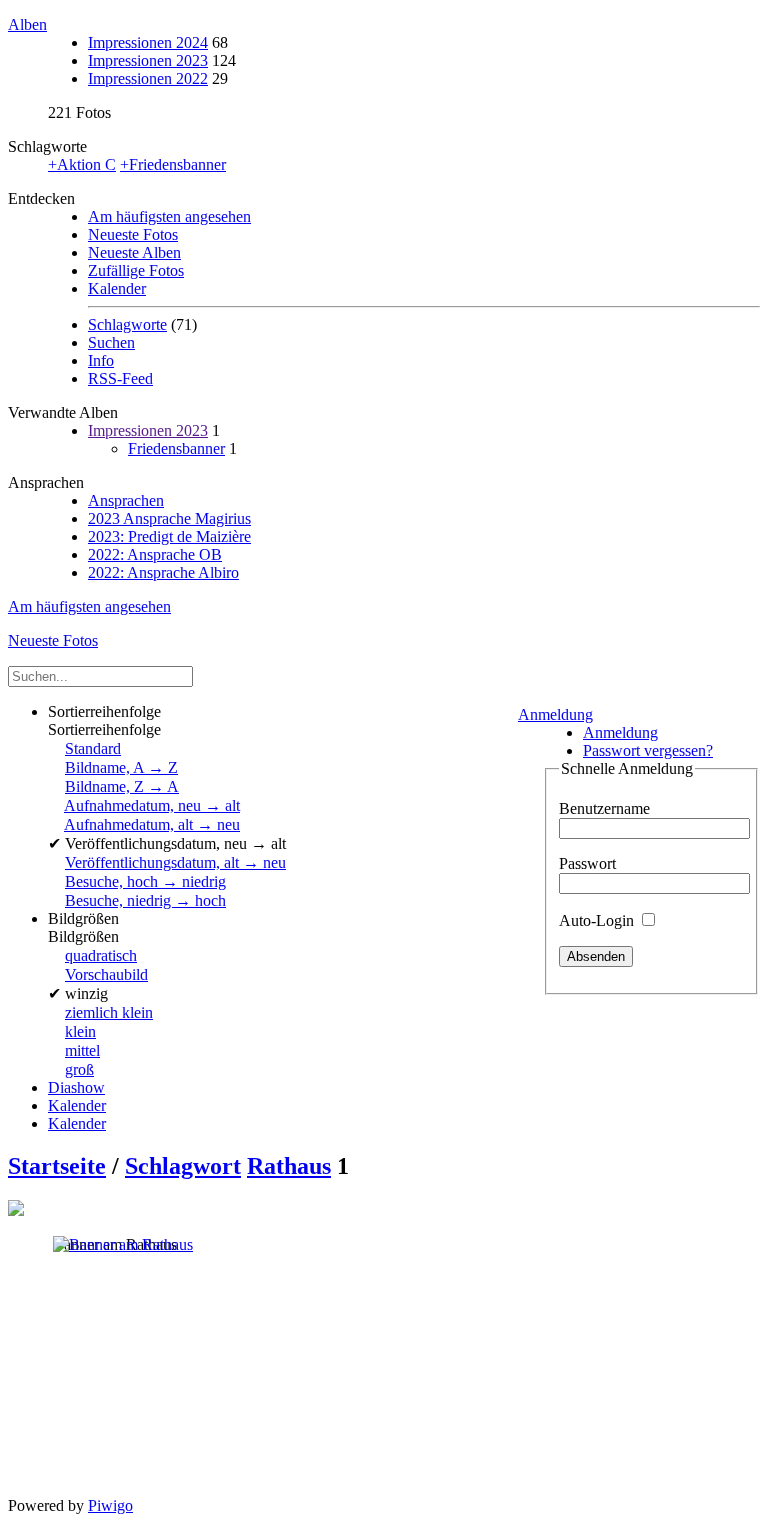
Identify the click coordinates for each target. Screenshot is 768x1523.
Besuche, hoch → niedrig (145, 881)
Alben (27, 24)
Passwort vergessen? (648, 750)
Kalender (117, 288)
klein (80, 1031)
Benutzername (604, 808)
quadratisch (101, 955)
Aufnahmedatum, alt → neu (152, 824)
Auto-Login (598, 920)
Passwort (587, 863)
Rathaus (289, 1166)
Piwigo (110, 1505)
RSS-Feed (120, 378)
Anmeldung (555, 714)
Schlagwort (183, 1166)
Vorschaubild (106, 974)
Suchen (111, 342)
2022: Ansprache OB (155, 554)
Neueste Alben (134, 252)
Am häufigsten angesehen (169, 216)
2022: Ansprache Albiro (163, 572)
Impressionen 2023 (148, 60)
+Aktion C (82, 164)
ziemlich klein (109, 1012)
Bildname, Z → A (122, 786)
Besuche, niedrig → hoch (145, 900)
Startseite (57, 1166)
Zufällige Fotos (136, 270)
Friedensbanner (176, 448)
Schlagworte (127, 324)
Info (101, 360)
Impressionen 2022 (148, 78)
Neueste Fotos (133, 234)
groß (79, 1069)
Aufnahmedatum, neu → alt (152, 805)
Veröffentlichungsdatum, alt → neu (175, 862)
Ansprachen (126, 500)
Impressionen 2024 (148, 42)
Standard (93, 748)
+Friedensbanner (173, 164)
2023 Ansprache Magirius (169, 518)
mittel (82, 1050)
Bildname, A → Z (121, 767)
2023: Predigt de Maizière (169, 536)
